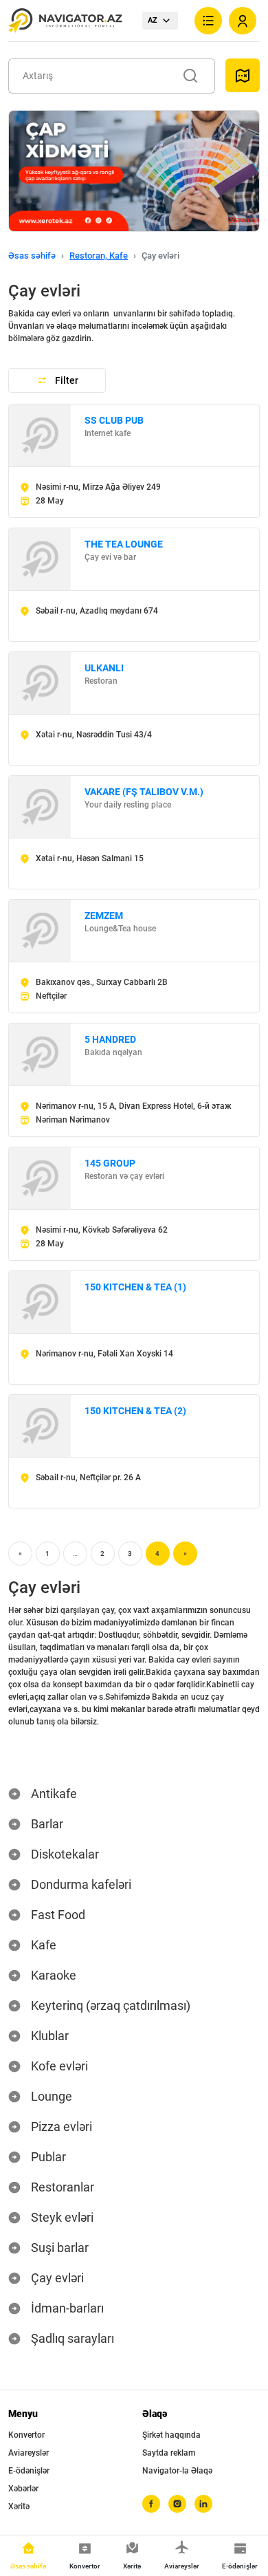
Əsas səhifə (32, 256)
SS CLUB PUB (114, 420)
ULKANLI (104, 668)
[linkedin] (203, 2504)
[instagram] (177, 2504)
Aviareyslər (29, 2453)
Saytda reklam (169, 2453)
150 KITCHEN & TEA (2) (135, 1411)
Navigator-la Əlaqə (177, 2471)
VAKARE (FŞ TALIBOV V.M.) (144, 792)
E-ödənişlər (29, 2471)
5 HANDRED (110, 1039)
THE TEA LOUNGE (124, 544)
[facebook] (151, 2504)
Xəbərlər (23, 2489)
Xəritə (19, 2507)
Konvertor (26, 2435)
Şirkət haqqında (171, 2435)
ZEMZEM (104, 916)
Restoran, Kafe (99, 256)
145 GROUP (110, 1163)
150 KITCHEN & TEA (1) (135, 1287)
